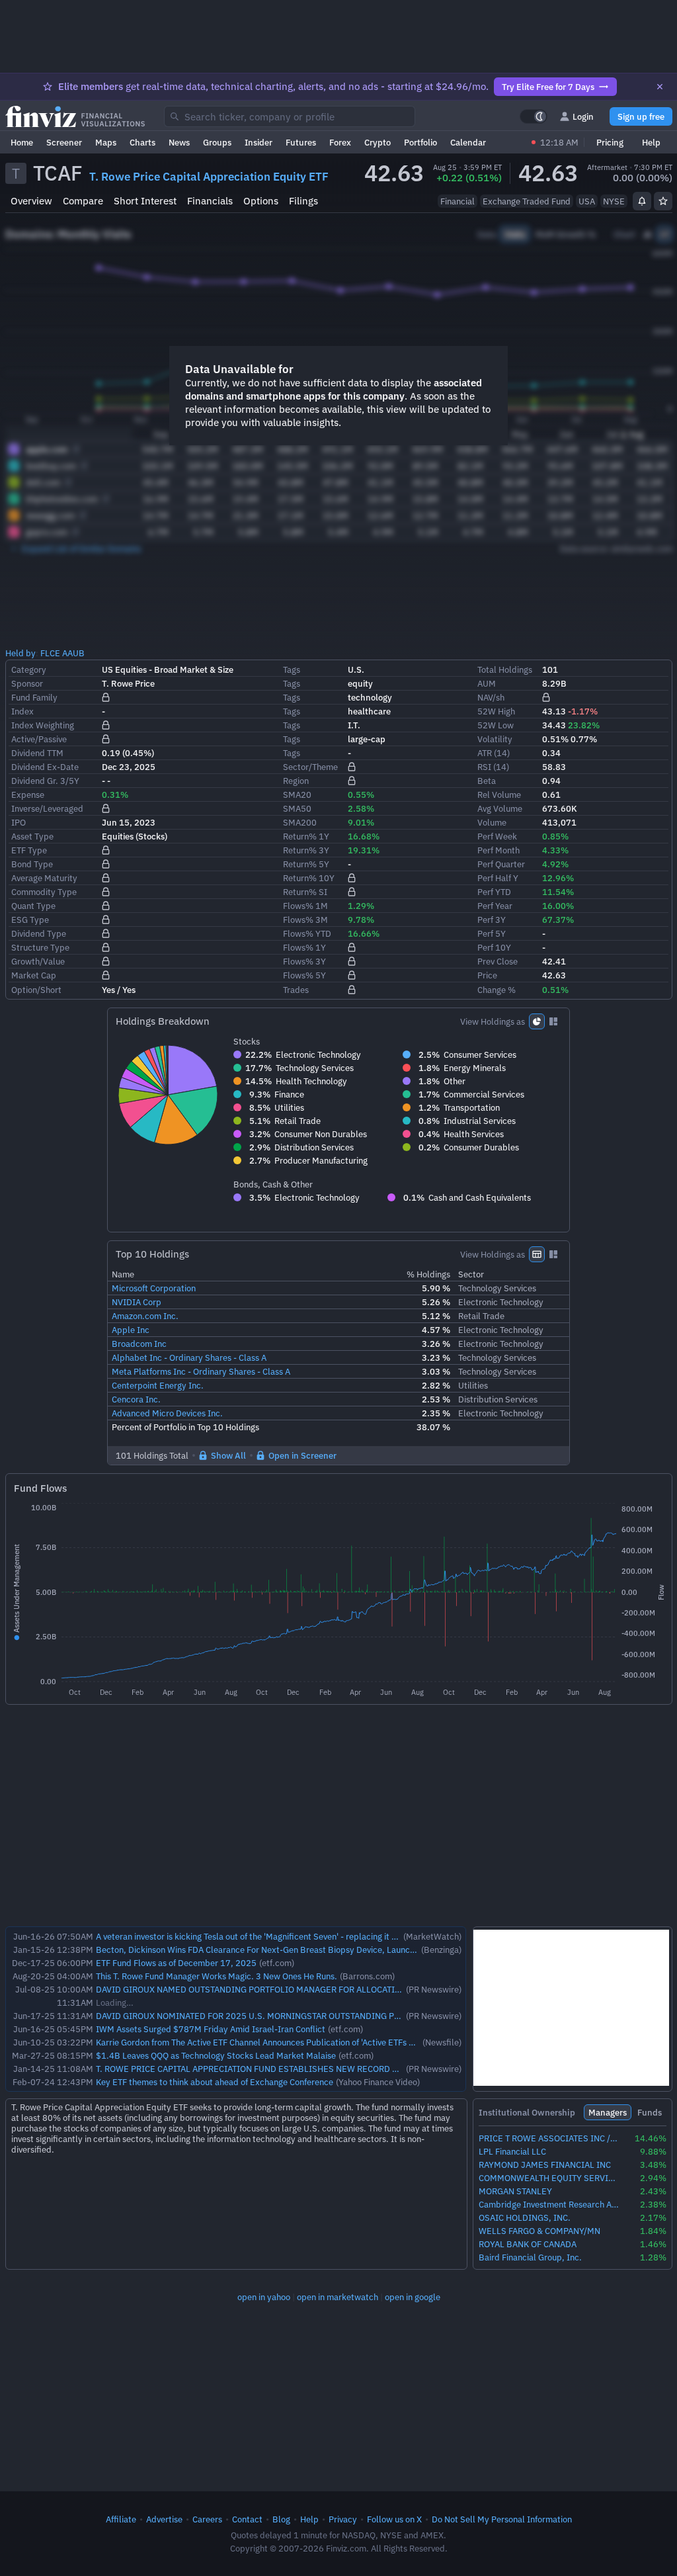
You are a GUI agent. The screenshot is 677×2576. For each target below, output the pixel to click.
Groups (217, 142)
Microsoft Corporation (154, 1288)
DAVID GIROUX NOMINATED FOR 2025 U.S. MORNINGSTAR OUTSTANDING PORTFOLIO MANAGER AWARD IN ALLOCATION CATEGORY (356, 2016)
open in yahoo (264, 2297)
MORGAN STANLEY (515, 2191)
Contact (247, 2519)
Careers (207, 2519)
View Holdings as (493, 1021)
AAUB (73, 653)
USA (587, 201)
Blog (281, 2519)
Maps (106, 142)
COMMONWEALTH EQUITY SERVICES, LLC (549, 2178)
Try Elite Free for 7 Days (548, 87)
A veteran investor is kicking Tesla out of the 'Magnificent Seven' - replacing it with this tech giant (280, 1936)
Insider (259, 142)
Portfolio (420, 142)
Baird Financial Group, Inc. (530, 2257)
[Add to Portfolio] (663, 201)
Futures (301, 142)
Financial (458, 201)
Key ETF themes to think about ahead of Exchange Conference (215, 2082)
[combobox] (290, 116)
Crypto (378, 142)
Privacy (343, 2519)
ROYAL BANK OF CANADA (528, 2244)
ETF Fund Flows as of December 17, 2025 (176, 1963)
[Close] (660, 87)
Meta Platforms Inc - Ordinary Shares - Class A (201, 1371)
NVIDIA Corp (137, 1302)
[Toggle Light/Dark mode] (534, 116)
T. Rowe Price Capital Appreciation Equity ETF (209, 177)
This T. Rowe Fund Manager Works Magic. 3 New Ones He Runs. (217, 1976)
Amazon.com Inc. (145, 1316)
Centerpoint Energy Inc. (158, 1385)
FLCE (50, 653)
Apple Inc (131, 1330)
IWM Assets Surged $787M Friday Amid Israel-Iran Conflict (211, 2029)
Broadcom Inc (139, 1344)
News (179, 142)
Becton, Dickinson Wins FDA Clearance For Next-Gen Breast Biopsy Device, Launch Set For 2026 (282, 1950)
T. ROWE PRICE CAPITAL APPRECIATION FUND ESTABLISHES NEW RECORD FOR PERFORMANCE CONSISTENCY (313, 2069)
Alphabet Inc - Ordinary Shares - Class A (189, 1357)
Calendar (468, 142)
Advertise (164, 2519)
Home (22, 142)
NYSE (614, 201)
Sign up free (641, 116)
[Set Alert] (642, 201)
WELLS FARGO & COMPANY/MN (539, 2231)
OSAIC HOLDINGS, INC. (525, 2218)
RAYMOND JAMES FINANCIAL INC (545, 2165)
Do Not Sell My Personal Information (502, 2519)
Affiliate (121, 2519)
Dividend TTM (37, 753)
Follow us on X (394, 2519)
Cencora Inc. (136, 1399)
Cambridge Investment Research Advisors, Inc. (549, 2205)
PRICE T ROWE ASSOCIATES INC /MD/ (549, 2138)
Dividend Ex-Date (45, 767)
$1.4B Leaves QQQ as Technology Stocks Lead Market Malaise (216, 2055)
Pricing (610, 142)
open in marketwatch (338, 2297)
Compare (83, 201)
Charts (142, 142)
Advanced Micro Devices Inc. (167, 1413)
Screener (64, 142)
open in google (413, 2297)
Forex (340, 142)
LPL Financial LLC (512, 2152)
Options (261, 201)
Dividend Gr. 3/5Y (45, 781)
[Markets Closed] (534, 142)
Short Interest (145, 201)
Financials (210, 201)
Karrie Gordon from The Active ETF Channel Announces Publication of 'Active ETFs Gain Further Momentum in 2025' (316, 2042)
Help (651, 142)
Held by (20, 653)
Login (583, 116)
